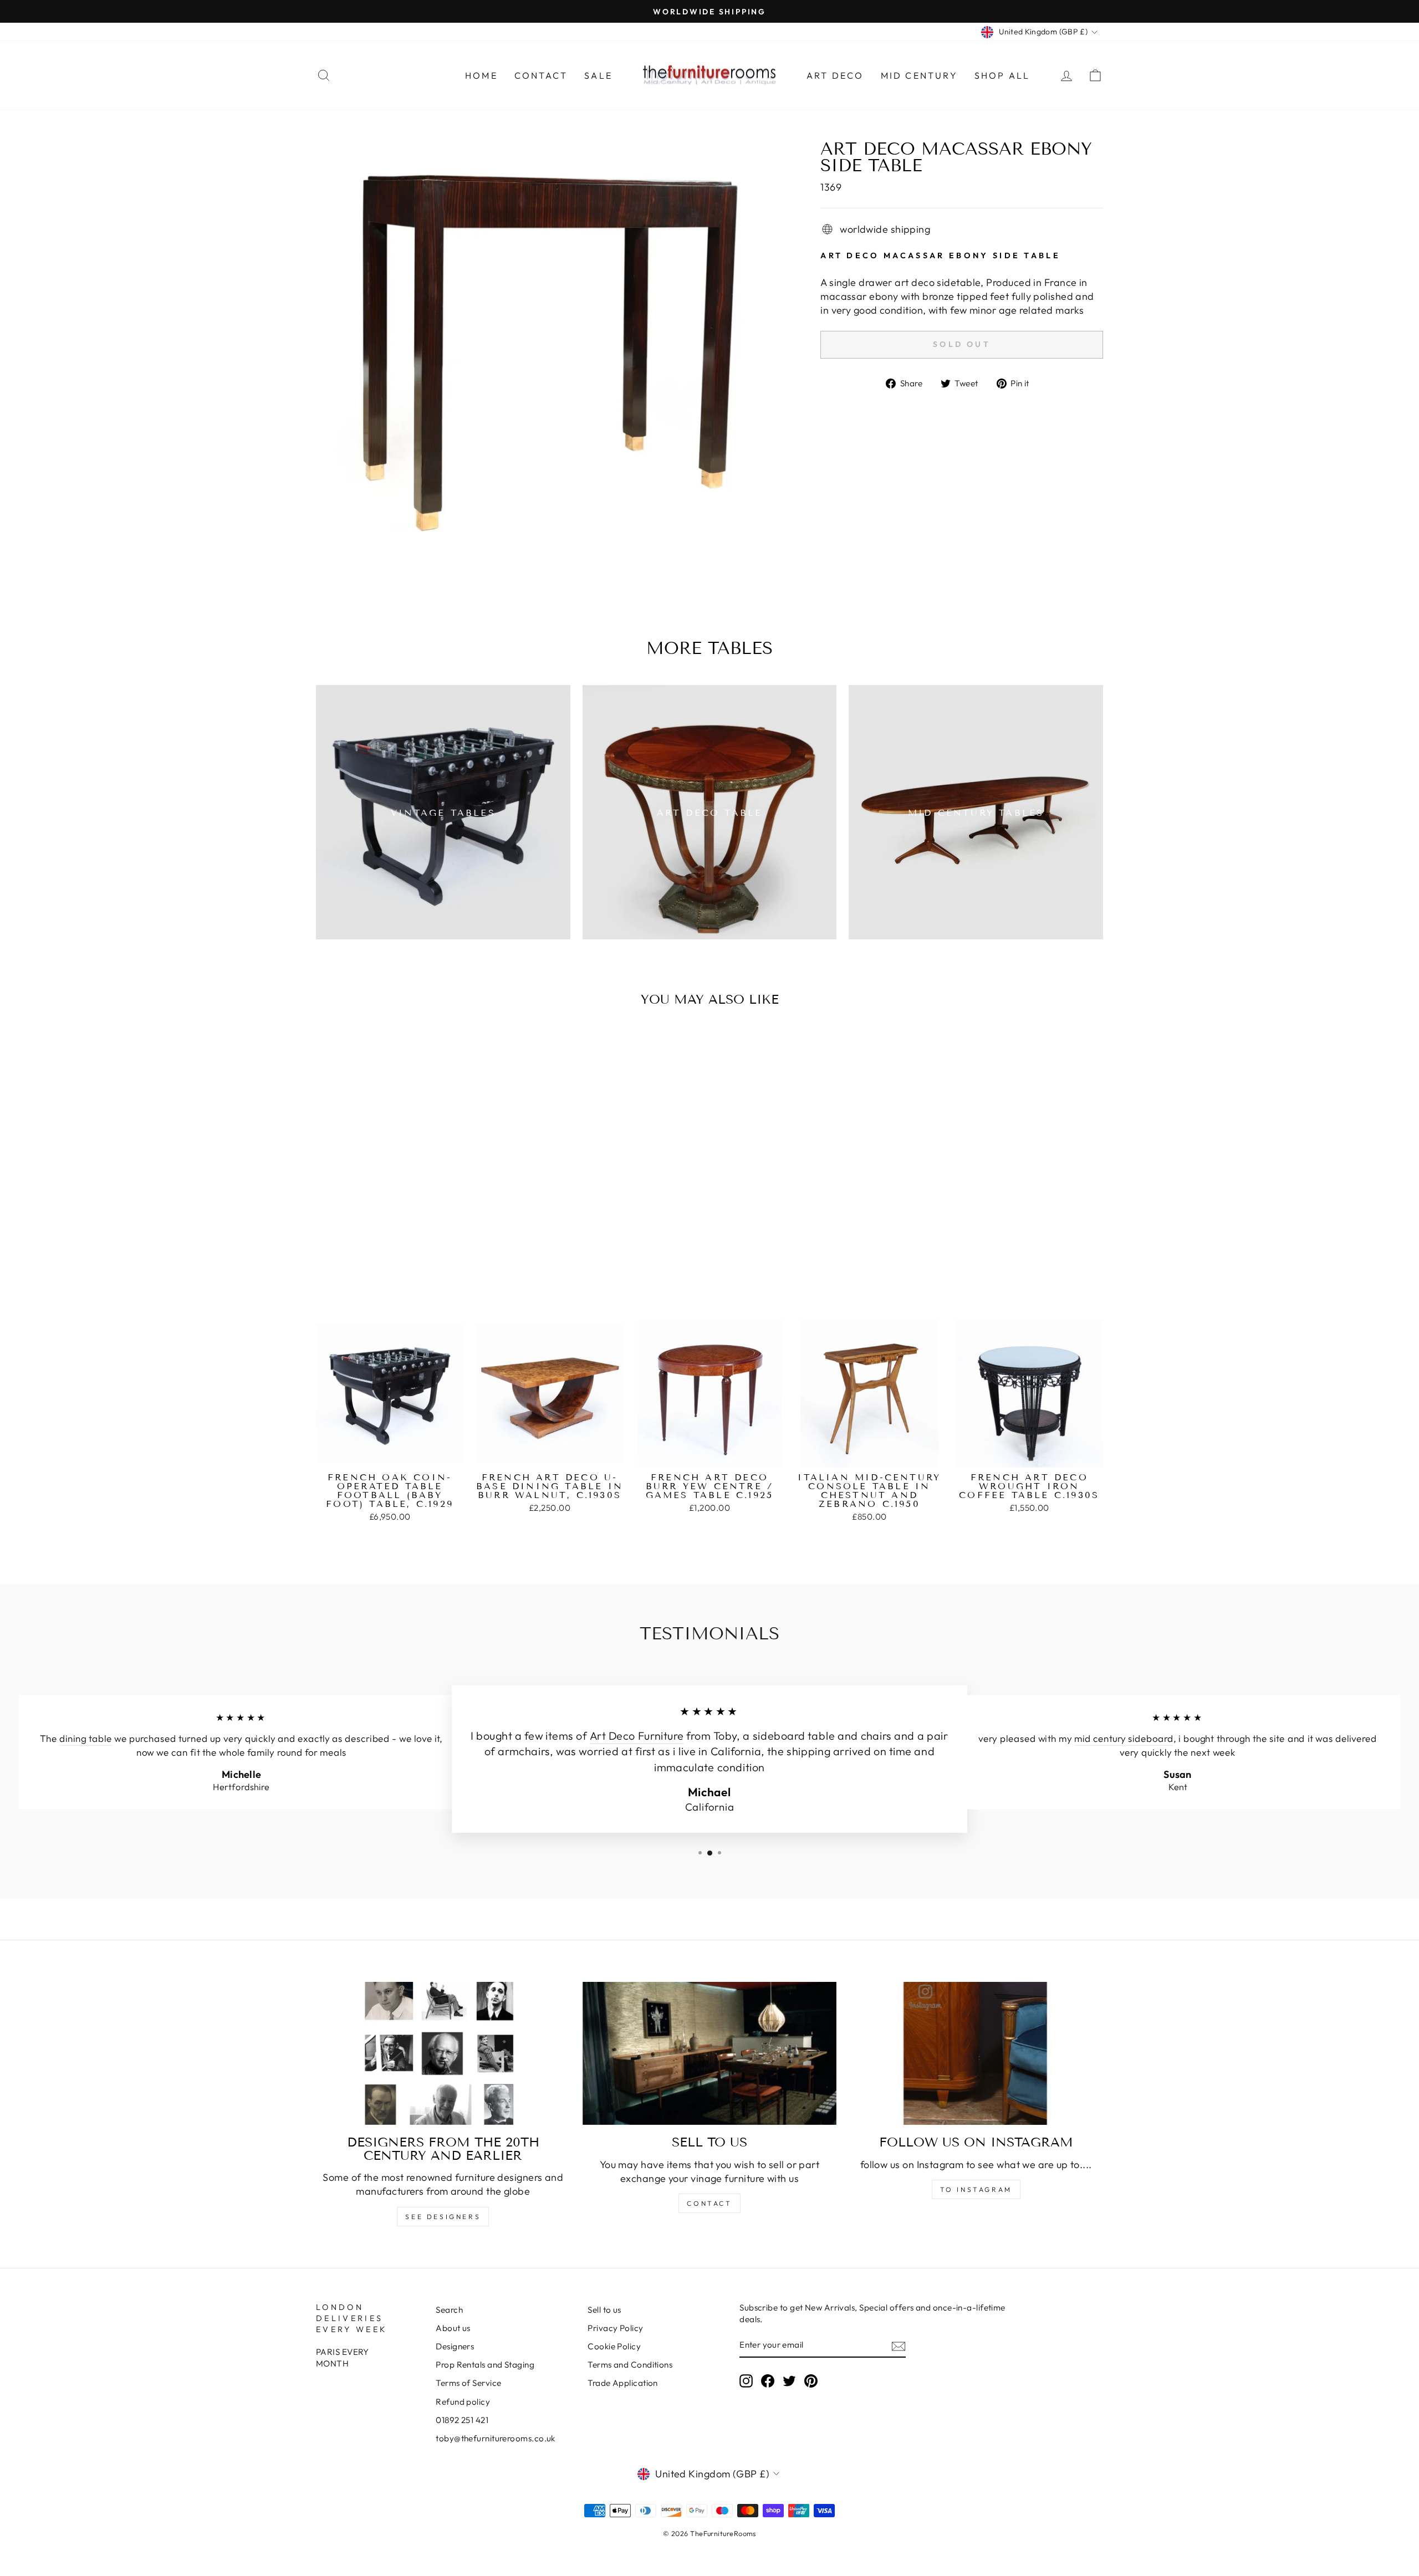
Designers (455, 2346)
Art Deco (835, 75)
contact (709, 2203)
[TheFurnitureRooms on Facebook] (768, 2381)
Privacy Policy (615, 2328)
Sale (598, 75)
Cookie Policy (614, 2346)
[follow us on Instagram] (976, 2053)
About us (453, 2328)
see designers (443, 2217)
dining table (86, 1739)
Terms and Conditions (630, 2365)
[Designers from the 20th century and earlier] (443, 2053)
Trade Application (623, 2383)
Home (481, 75)
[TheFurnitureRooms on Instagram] (746, 2381)
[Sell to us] (710, 2053)
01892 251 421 (462, 2420)
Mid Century (919, 75)
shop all (1002, 75)
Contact (541, 75)
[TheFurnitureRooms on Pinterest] (811, 2381)
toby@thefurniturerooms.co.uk (496, 2438)
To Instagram (976, 2189)
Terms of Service (468, 2383)
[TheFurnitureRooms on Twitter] (789, 2381)
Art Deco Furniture (637, 1736)
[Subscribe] (899, 2346)
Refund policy (463, 2402)
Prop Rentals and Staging (485, 2365)
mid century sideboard (1124, 1739)
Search (449, 2310)
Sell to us (604, 2310)
